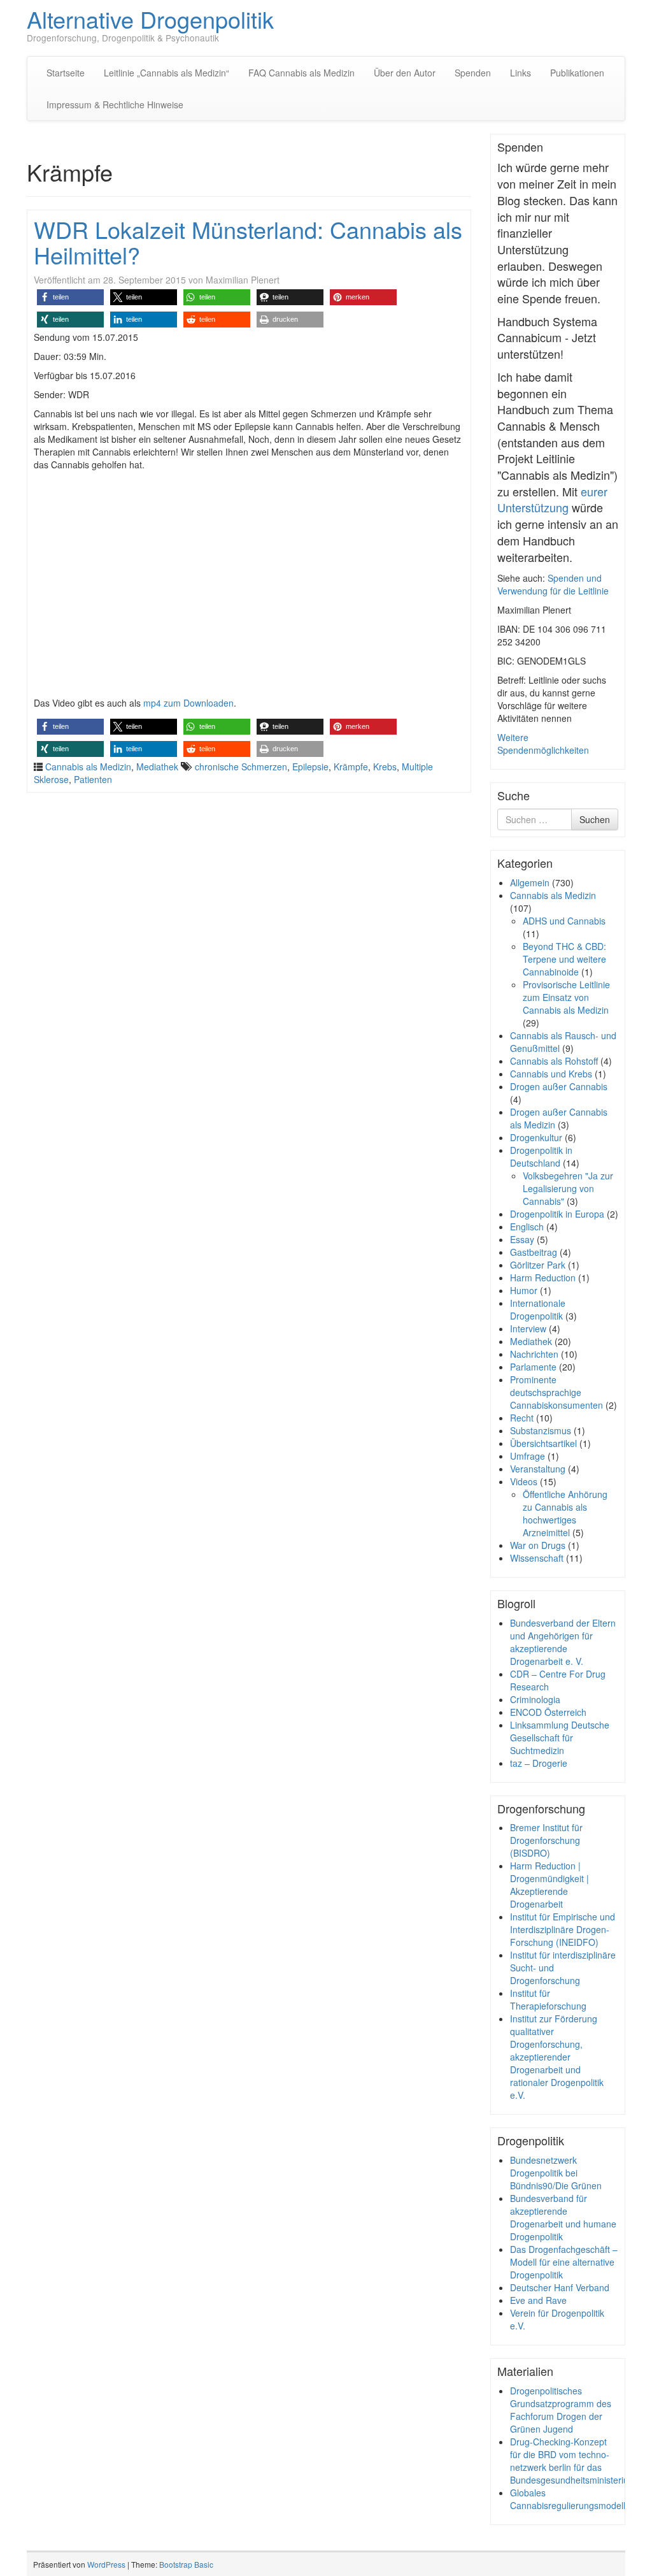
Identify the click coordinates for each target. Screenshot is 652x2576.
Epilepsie (310, 766)
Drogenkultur (536, 1137)
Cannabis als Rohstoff (554, 1061)
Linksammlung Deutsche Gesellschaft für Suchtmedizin (560, 1738)
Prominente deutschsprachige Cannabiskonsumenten (556, 1392)
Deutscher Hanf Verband (560, 2287)
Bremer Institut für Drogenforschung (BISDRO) (546, 1840)
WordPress (106, 2564)
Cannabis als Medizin (88, 766)
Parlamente (533, 1367)
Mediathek (157, 766)
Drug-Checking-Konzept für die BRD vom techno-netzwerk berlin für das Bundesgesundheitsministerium (573, 2461)
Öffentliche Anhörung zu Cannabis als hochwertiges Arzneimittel (565, 1513)
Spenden (473, 73)
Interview (528, 1328)
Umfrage (528, 1456)
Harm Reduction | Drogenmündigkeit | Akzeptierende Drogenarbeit (549, 1885)
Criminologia (535, 1699)
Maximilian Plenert (243, 280)
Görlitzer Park (538, 1265)
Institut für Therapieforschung (548, 1999)
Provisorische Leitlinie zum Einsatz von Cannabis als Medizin (566, 997)
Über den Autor (405, 73)
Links (521, 73)
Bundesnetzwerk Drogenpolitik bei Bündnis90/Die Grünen (556, 2173)
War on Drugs (538, 1545)
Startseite (66, 73)
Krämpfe (351, 766)
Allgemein (530, 882)
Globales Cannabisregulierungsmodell (568, 2499)
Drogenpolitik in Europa (557, 1214)
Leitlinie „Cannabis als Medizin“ (167, 73)
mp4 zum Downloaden (188, 703)
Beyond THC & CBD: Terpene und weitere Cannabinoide (564, 959)
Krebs (385, 766)
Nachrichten (534, 1354)
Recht (522, 1418)
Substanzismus (541, 1430)
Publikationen (577, 73)
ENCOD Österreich (548, 1712)
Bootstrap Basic (186, 2564)
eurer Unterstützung (552, 500)
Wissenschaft (537, 1558)
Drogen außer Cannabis (559, 1086)
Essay (522, 1239)
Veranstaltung (538, 1469)
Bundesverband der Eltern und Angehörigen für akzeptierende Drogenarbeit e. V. (563, 1642)
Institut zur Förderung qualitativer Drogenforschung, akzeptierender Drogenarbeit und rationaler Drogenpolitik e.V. (557, 2057)
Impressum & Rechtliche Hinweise (115, 104)
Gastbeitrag (534, 1252)
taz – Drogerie (539, 1763)
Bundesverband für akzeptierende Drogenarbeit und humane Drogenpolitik (563, 2217)
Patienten (93, 779)
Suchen (595, 819)
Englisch (527, 1227)
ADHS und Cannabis (564, 921)
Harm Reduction (543, 1277)
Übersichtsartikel (543, 1443)
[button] (70, 297)
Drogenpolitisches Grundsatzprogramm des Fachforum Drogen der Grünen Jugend (561, 2410)
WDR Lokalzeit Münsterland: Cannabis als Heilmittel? (248, 242)
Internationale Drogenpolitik (538, 1309)
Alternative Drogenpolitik (150, 19)
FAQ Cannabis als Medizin (301, 73)
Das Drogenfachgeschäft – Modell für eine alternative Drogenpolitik (564, 2262)
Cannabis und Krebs (551, 1074)
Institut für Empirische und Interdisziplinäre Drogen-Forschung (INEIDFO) (563, 1929)
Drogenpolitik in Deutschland (541, 1156)
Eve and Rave (538, 2300)
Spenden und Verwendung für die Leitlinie (553, 584)
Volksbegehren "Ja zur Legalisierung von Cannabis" (568, 1188)
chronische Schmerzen (241, 766)
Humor (524, 1290)
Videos (524, 1481)
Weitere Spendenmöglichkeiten (543, 744)
